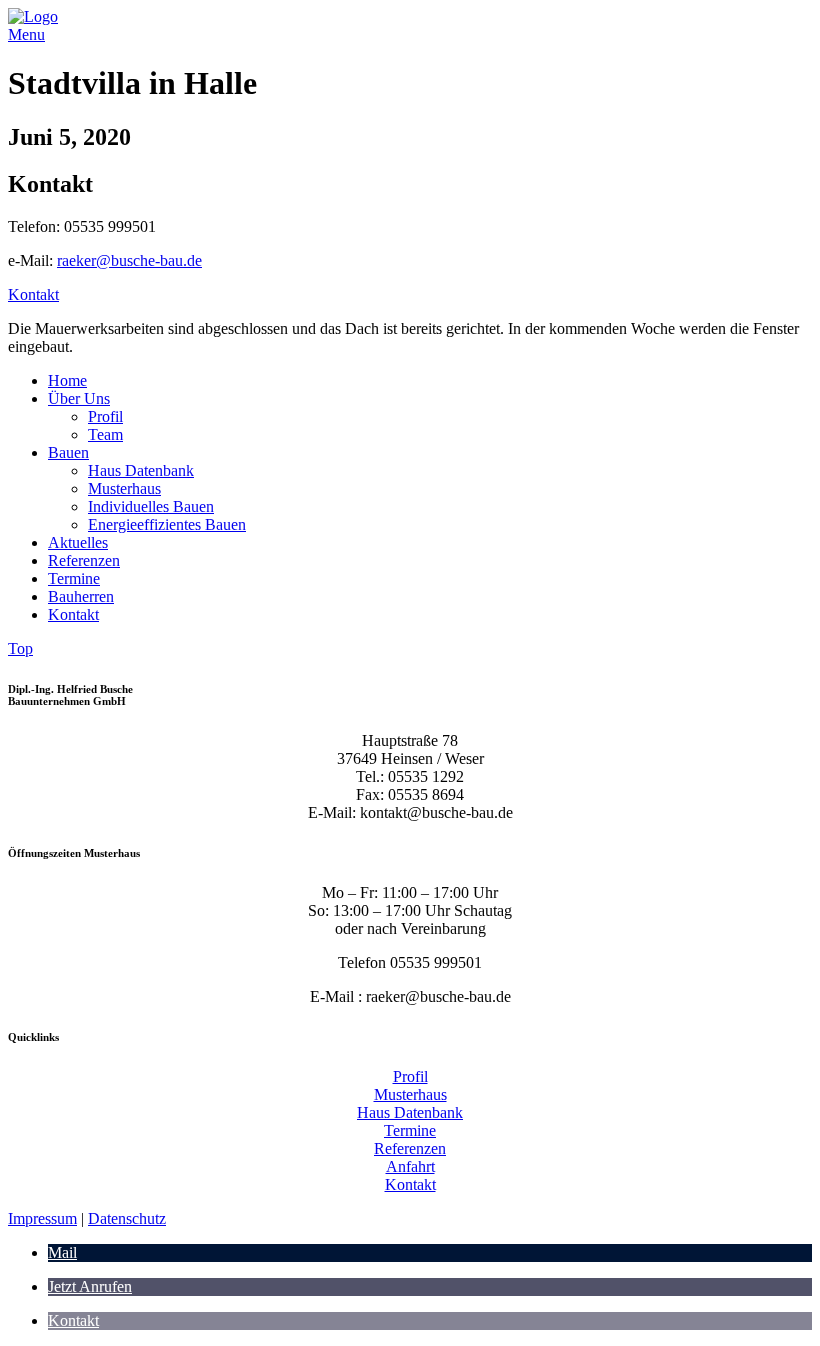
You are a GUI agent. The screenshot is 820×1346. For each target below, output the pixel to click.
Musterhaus (124, 488)
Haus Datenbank (141, 470)
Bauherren (81, 596)
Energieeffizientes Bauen (167, 524)
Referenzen (84, 560)
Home (67, 380)
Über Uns (79, 398)
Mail (62, 1252)
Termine (74, 578)
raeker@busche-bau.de (129, 260)
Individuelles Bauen (151, 506)
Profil (105, 416)
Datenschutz (127, 1218)
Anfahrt (410, 1166)
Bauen (68, 452)
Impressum (42, 1218)
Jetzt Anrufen (90, 1286)
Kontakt (33, 294)
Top (20, 648)
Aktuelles (78, 542)
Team (105, 434)
